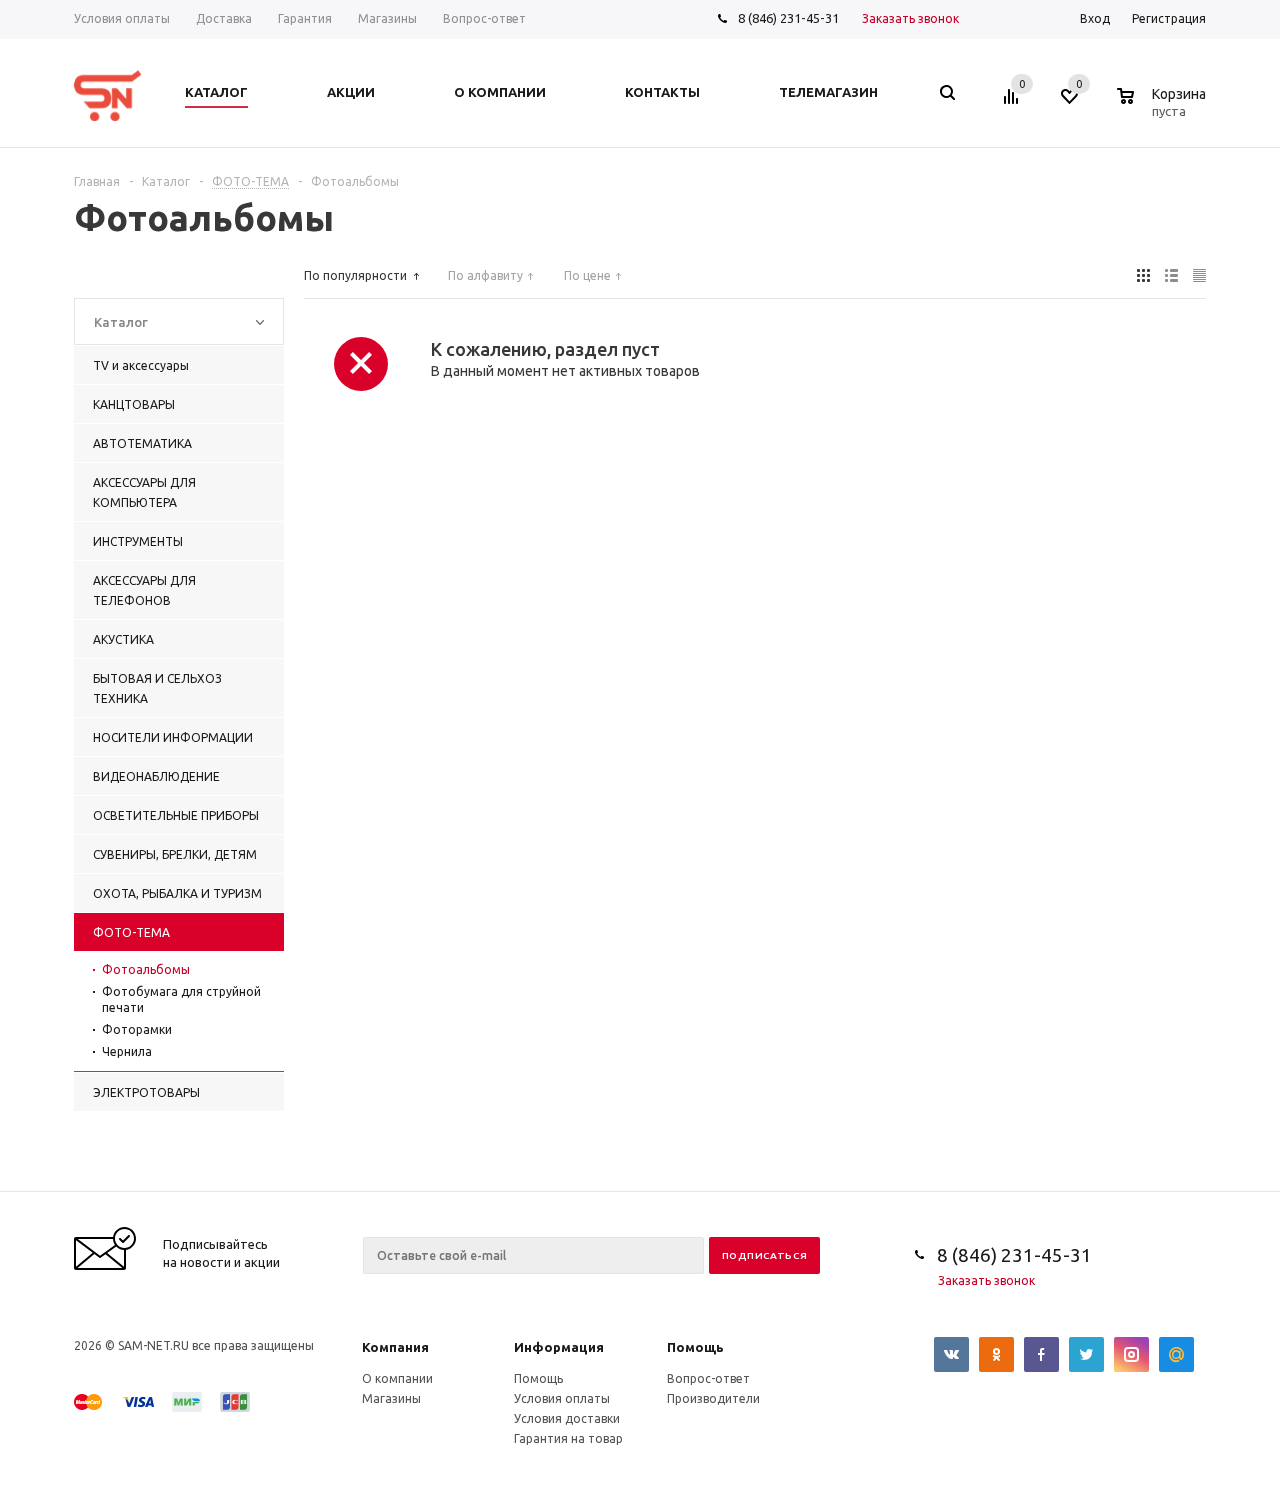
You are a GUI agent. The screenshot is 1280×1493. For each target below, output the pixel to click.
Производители (713, 1398)
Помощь (695, 1347)
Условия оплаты (562, 1398)
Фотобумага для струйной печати (181, 999)
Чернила (127, 1051)
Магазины (391, 1398)
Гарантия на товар (568, 1438)
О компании (397, 1378)
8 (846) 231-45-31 (788, 18)
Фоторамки (137, 1029)
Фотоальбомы (146, 969)
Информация (559, 1347)
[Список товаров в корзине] (1164, 108)
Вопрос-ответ (708, 1378)
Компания (395, 1347)
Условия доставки (567, 1418)
